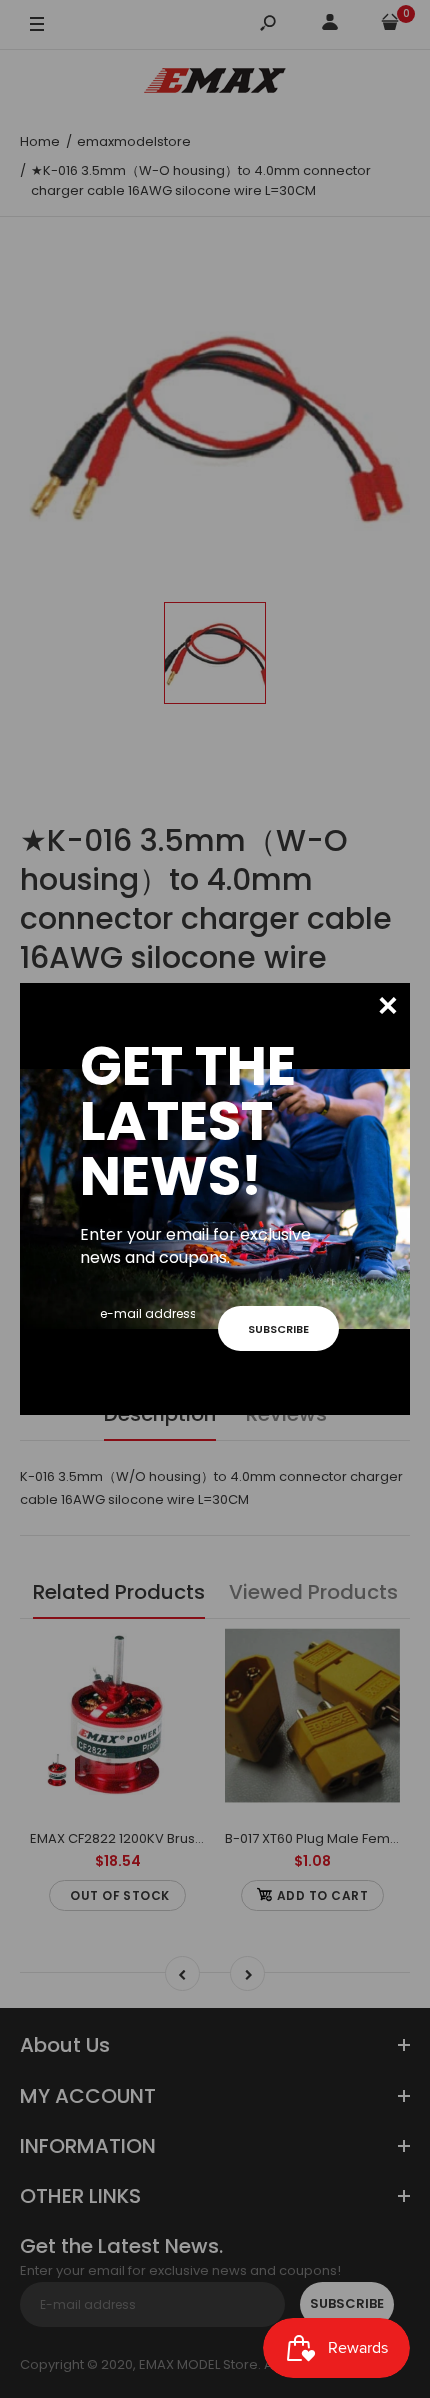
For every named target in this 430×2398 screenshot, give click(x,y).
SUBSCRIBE (278, 1329)
